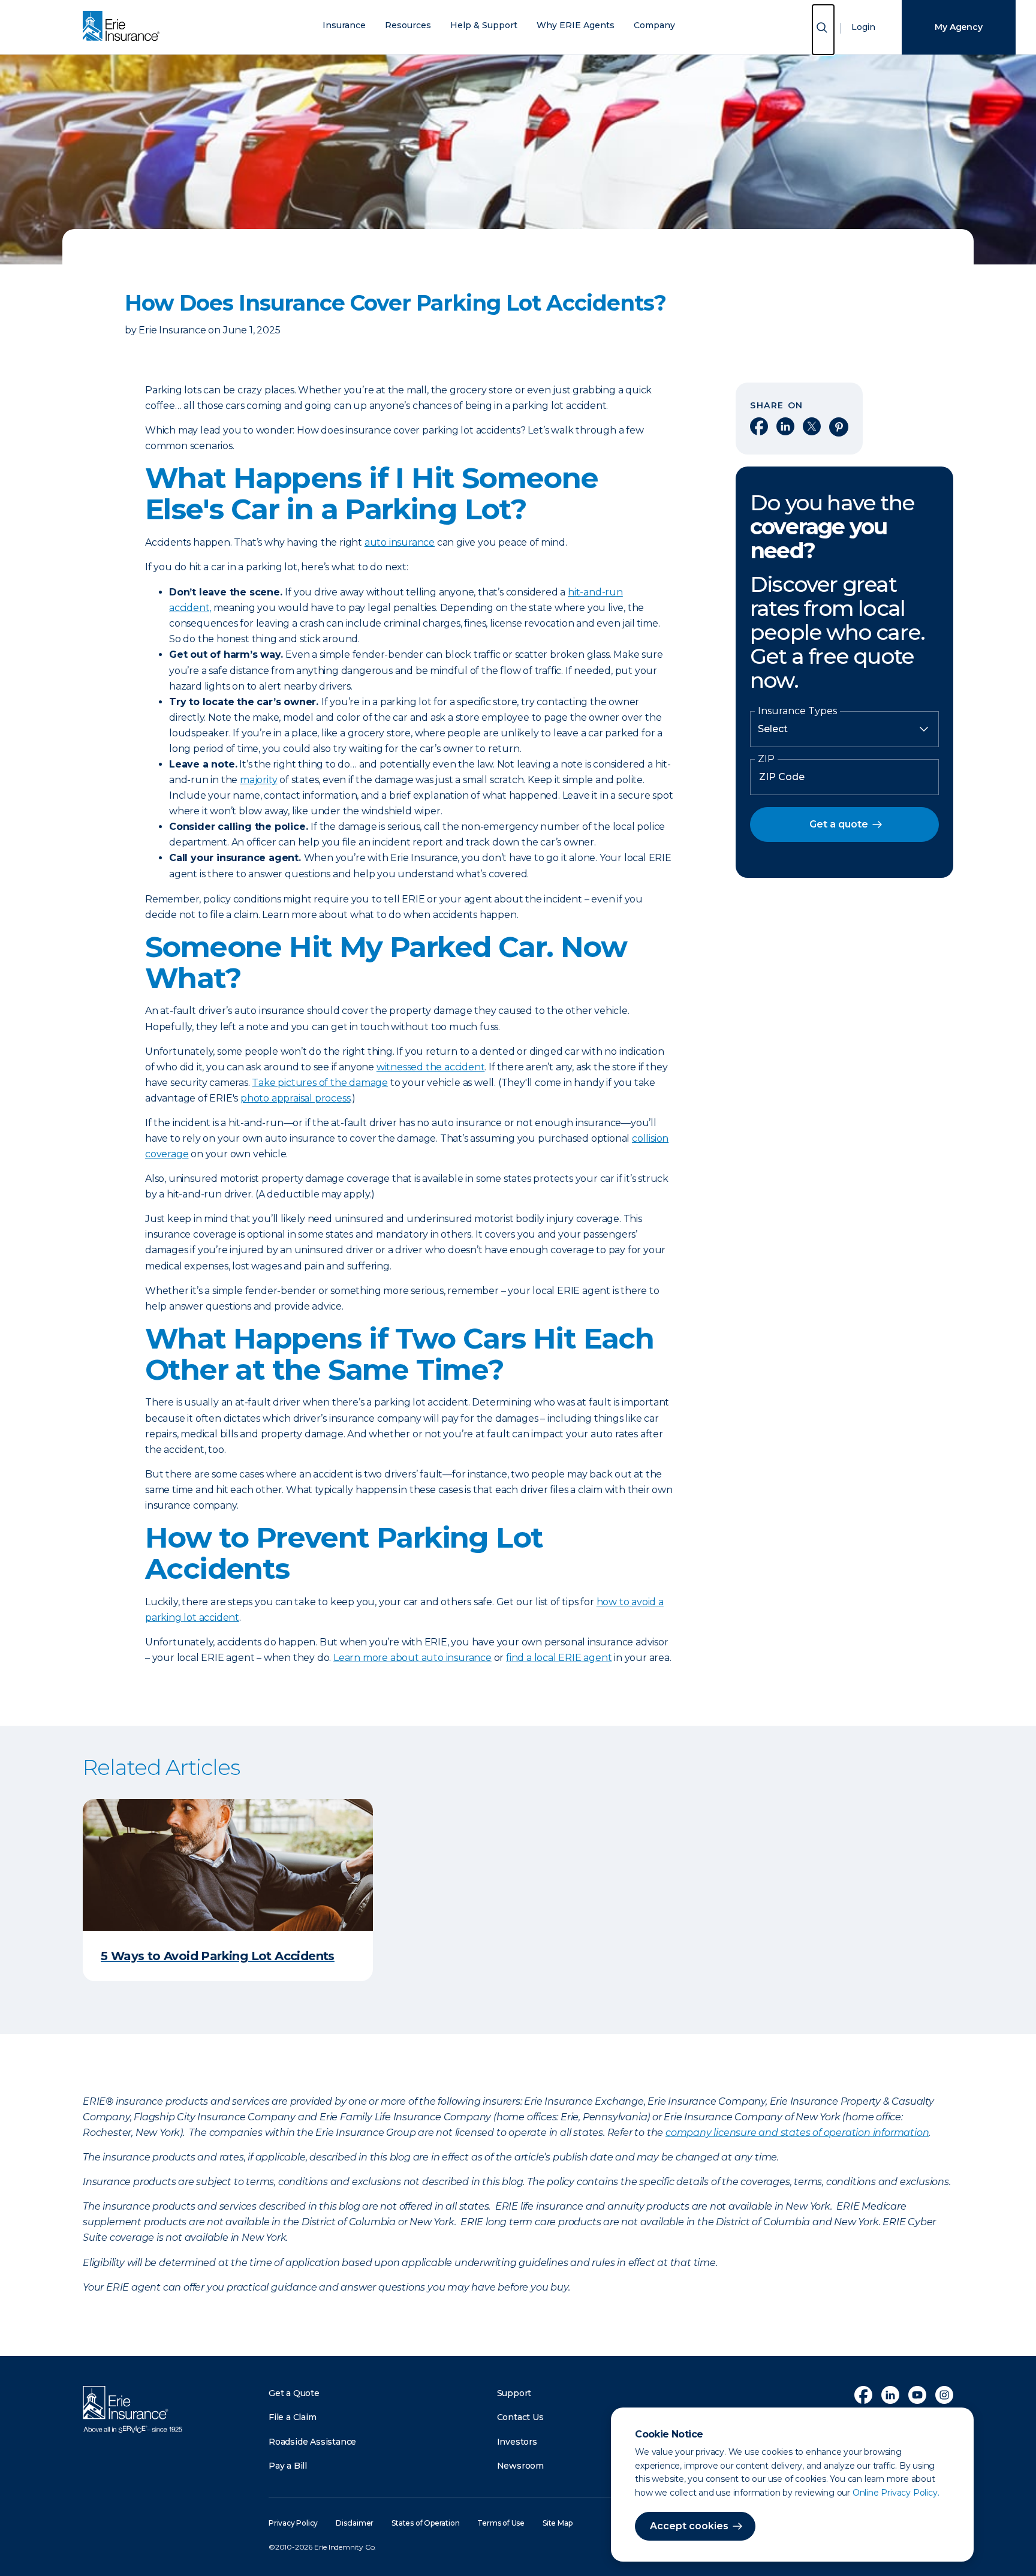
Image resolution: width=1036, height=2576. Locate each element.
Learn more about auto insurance (412, 1658)
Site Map (557, 2523)
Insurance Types (797, 711)
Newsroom (520, 2466)
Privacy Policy (293, 2523)
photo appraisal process (295, 1098)
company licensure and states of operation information (797, 2133)
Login (863, 27)
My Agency (958, 27)
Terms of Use (501, 2523)
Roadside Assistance (312, 2442)
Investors (517, 2442)
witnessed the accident (431, 1067)
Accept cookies (689, 2526)
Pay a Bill (288, 2466)
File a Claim (293, 2417)
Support (514, 2393)
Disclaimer (355, 2523)
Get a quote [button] (839, 824)
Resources (408, 25)
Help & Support (484, 25)
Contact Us (520, 2417)
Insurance (344, 25)
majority (258, 780)
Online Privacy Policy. (896, 2493)
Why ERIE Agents (576, 25)
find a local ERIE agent (559, 1658)
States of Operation (425, 2523)
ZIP (766, 759)
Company (654, 25)
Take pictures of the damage (320, 1083)
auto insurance (400, 542)
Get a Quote (294, 2393)
